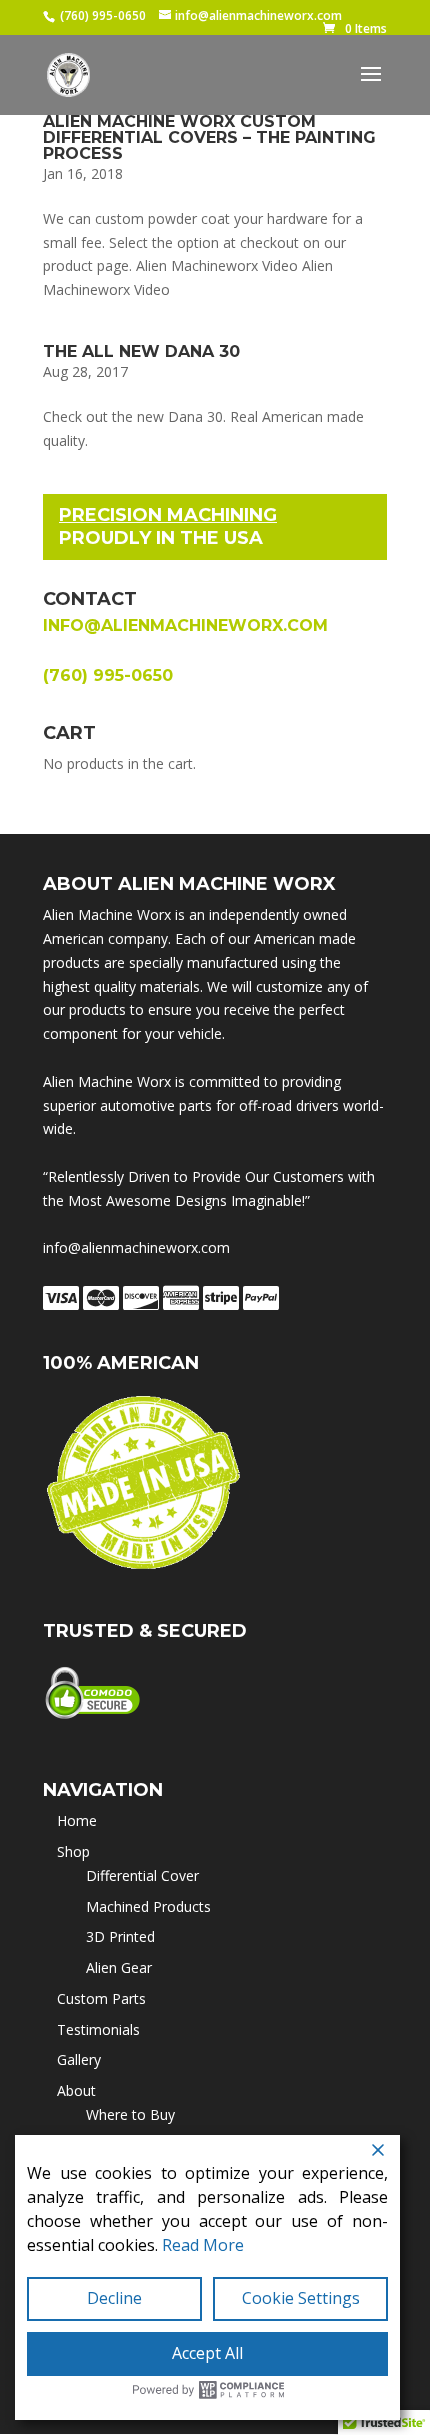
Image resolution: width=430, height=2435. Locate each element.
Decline (114, 2298)
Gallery (79, 2059)
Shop (73, 1851)
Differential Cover (142, 1875)
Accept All (207, 2353)
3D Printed (120, 1936)
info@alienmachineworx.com (185, 625)
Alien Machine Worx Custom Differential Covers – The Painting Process (209, 137)
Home (77, 1820)
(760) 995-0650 (103, 15)
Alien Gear (119, 1967)
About (76, 2090)
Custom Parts (101, 1998)
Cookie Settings (301, 2298)
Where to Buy (130, 2114)
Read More (203, 2245)
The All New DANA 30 (141, 351)
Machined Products (148, 1906)
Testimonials (98, 2029)
